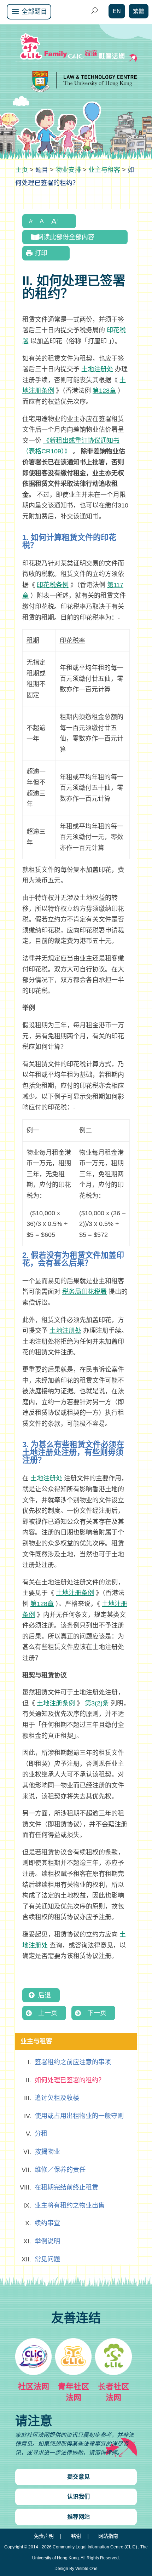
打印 (41, 253)
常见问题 (47, 2259)
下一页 (97, 2013)
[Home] (22, 170)
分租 (41, 2134)
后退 (45, 1995)
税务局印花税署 (84, 1292)
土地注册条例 (75, 1593)
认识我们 (78, 2497)
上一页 (48, 2013)
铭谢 (76, 2536)
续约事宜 (47, 2223)
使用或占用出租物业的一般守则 (79, 2116)
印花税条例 (53, 585)
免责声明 (44, 2536)
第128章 (104, 391)
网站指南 (108, 2536)
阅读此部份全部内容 (66, 237)
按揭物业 (47, 2152)
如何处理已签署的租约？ (70, 2080)
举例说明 (47, 2241)
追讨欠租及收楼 (57, 2098)
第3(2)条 (97, 1703)
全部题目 (34, 12)
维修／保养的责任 (60, 2170)
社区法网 (34, 2386)
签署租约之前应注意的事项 (73, 2062)
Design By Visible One (76, 2569)
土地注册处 (97, 369)
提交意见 (78, 2477)
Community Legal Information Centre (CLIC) (95, 2547)
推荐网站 (78, 2517)
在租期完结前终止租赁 (66, 2187)
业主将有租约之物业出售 (70, 2205)
